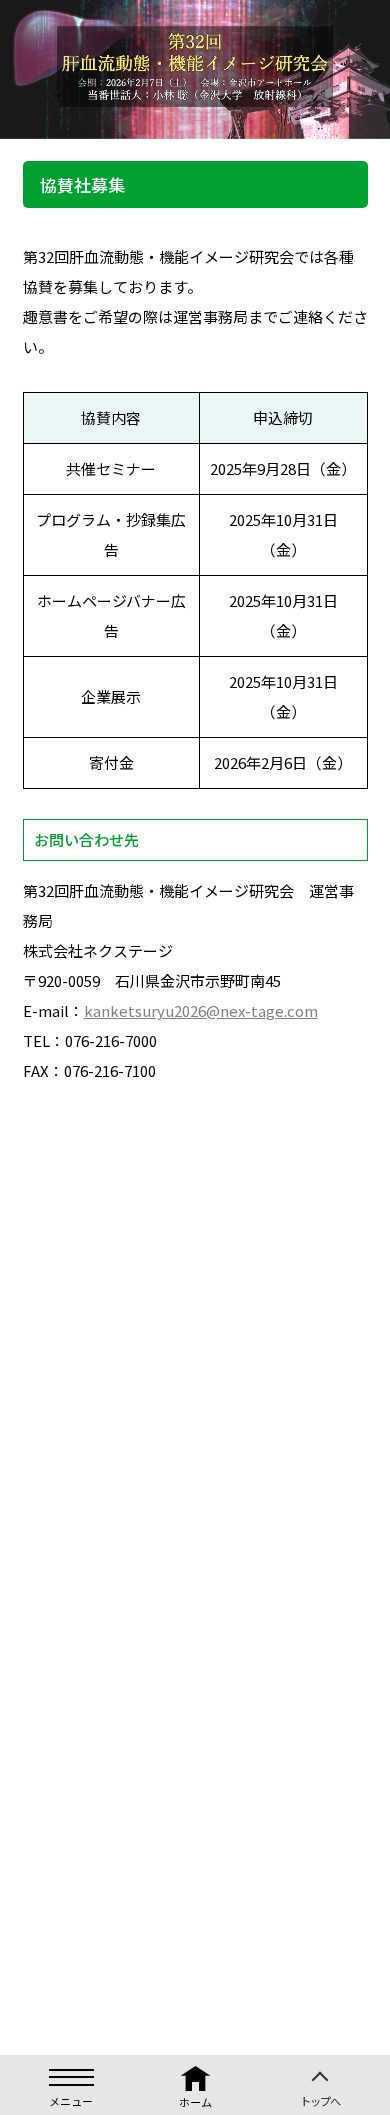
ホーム (195, 2102)
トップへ (320, 2094)
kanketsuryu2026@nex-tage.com (201, 1010)
